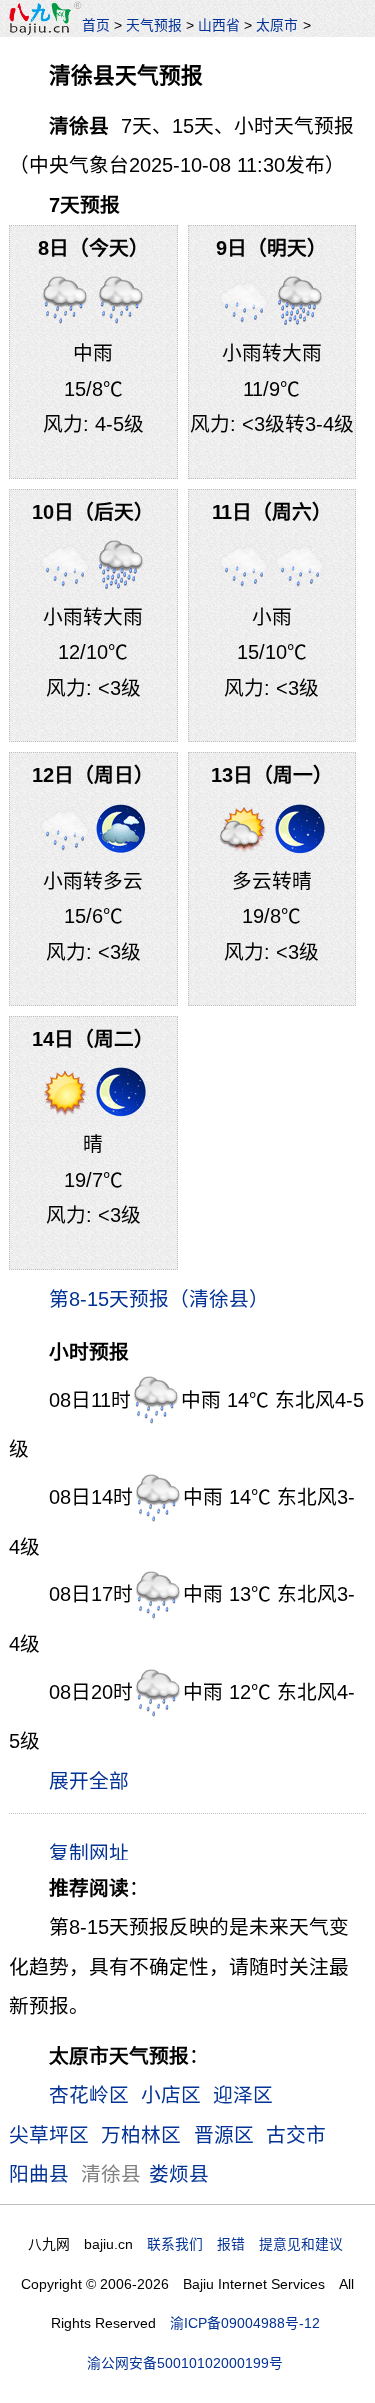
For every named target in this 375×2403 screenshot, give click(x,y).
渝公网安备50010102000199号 (185, 2363)
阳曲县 (39, 2174)
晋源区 (224, 2135)
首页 (96, 25)
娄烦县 (179, 2174)
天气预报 (154, 25)
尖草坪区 (49, 2135)
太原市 (277, 25)
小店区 (171, 2095)
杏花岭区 (89, 2095)
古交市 (296, 2135)
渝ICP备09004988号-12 (245, 2323)
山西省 (219, 25)
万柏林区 (141, 2135)
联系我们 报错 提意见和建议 (245, 2244)
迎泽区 (243, 2095)
